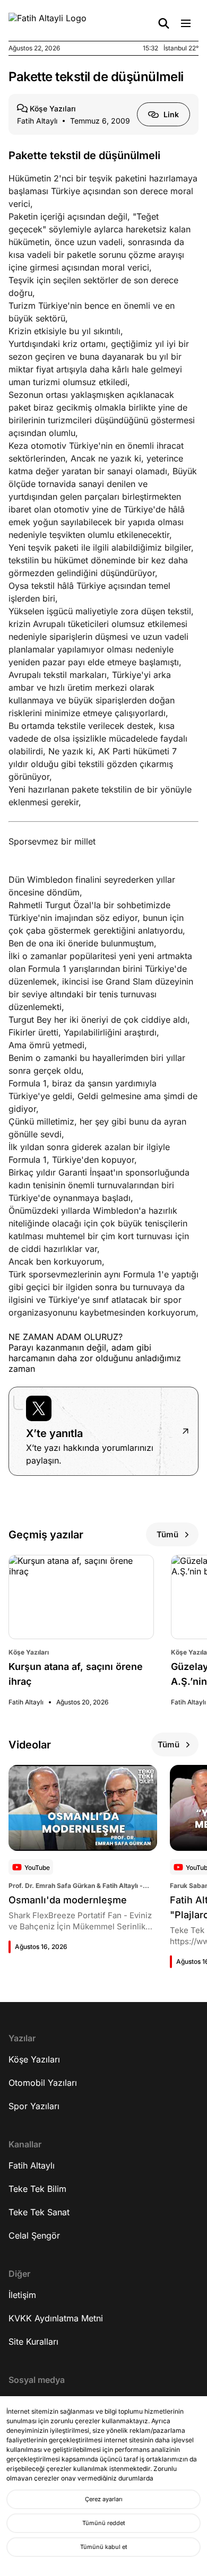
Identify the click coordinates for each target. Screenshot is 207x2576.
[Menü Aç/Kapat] (186, 23)
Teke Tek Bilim (37, 2189)
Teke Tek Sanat (39, 2212)
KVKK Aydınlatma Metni (56, 2318)
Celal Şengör (34, 2235)
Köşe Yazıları (34, 2059)
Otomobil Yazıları (43, 2083)
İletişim (22, 2295)
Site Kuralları (33, 2342)
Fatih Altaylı (32, 2165)
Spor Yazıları (34, 2106)
